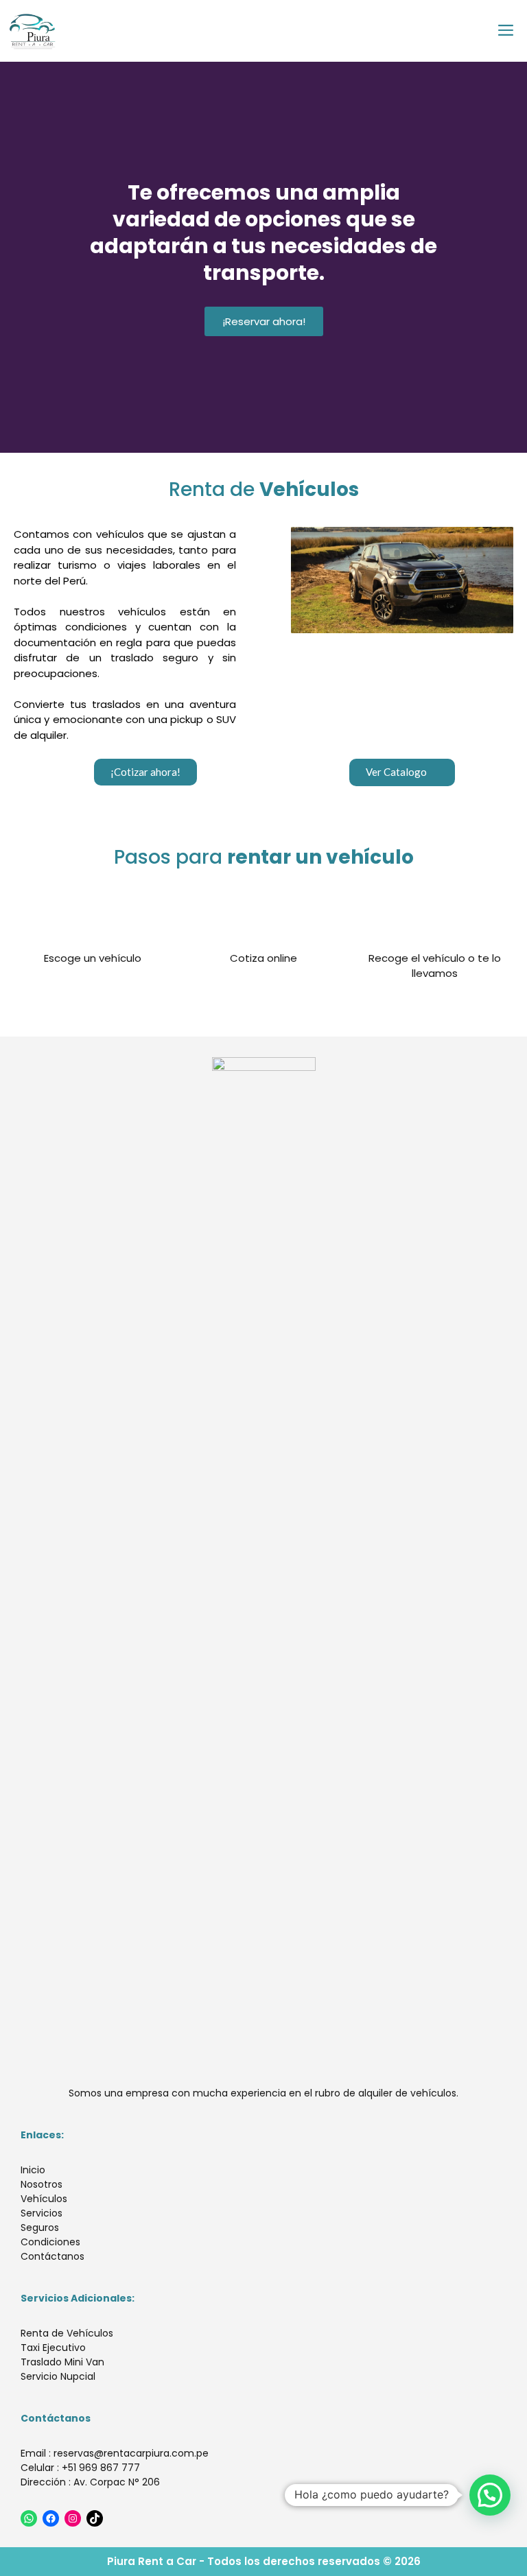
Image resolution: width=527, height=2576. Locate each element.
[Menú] (507, 31)
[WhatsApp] (29, 2518)
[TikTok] (95, 2518)
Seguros (40, 2228)
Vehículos (44, 2199)
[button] (145, 772)
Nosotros (42, 2184)
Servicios (42, 2213)
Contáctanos (52, 2256)
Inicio (33, 2170)
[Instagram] (73, 2518)
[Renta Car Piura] (33, 31)
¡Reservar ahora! (264, 321)
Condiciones (50, 2242)
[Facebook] (51, 2518)
